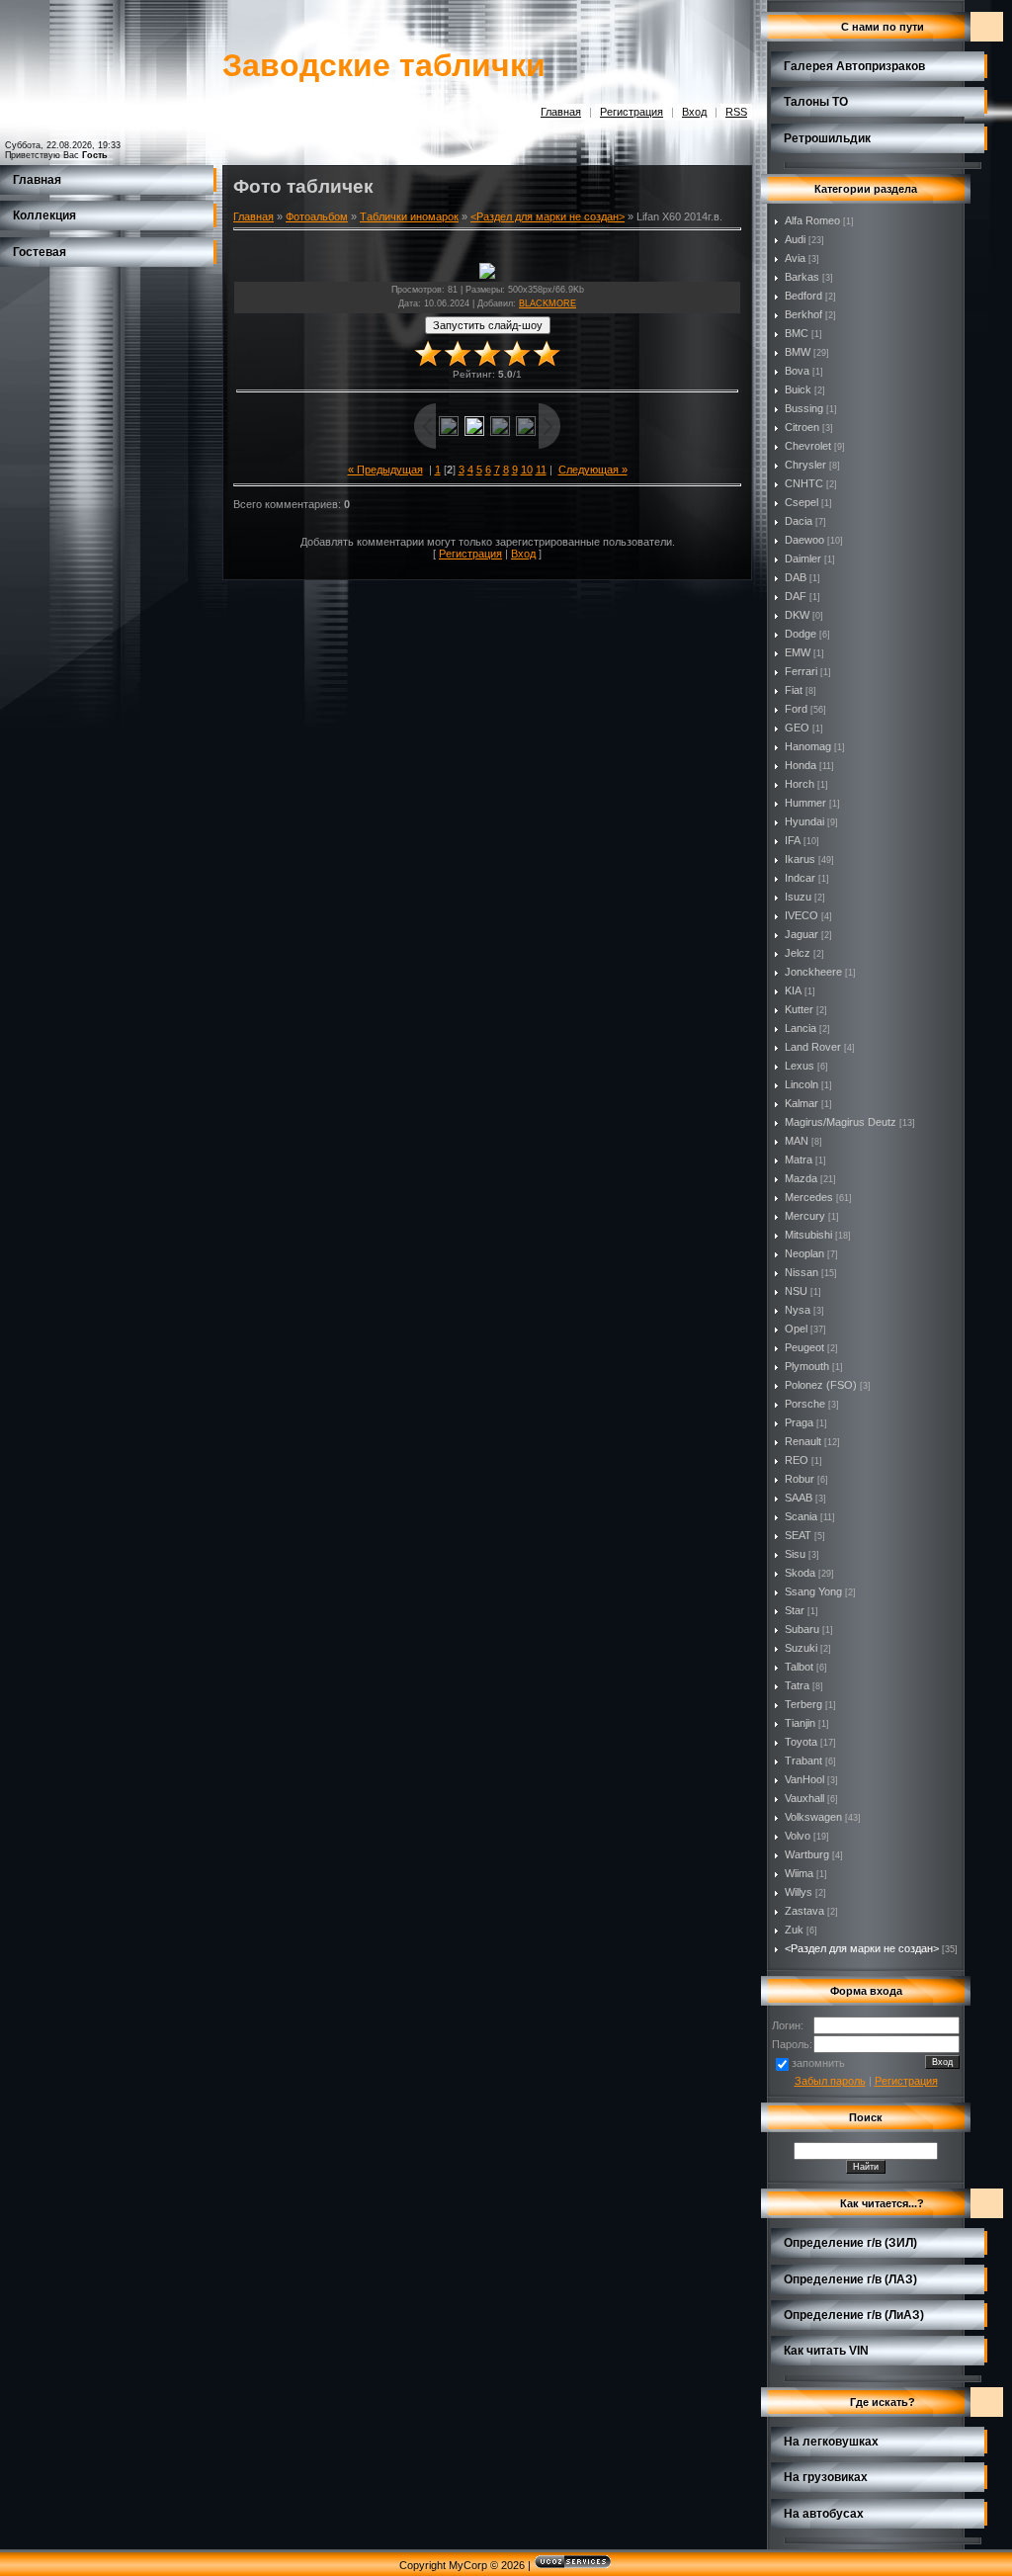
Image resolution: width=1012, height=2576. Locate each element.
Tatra (797, 1685)
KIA (793, 990)
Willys (799, 1892)
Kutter (799, 1009)
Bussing (804, 408)
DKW (797, 615)
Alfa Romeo (812, 220)
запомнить (818, 2063)
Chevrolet (808, 446)
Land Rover (813, 1047)
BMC (797, 333)
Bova (797, 371)
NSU (796, 1291)
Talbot (799, 1667)
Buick (798, 389)
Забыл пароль (830, 2081)
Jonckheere (813, 972)
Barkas (802, 277)
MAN (797, 1141)
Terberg (803, 1704)
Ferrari (801, 671)
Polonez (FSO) (821, 1385)
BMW (798, 352)
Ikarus (800, 859)
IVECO (801, 915)
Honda (801, 765)
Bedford (803, 296)
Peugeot (804, 1347)
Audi (795, 239)
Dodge (801, 634)
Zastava (804, 1911)
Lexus (800, 1066)
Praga (799, 1422)
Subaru (802, 1629)
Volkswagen (813, 1817)
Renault (803, 1441)
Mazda (801, 1178)
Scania (801, 1516)
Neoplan (804, 1253)
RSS (736, 112)
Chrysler (805, 465)
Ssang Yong (813, 1591)
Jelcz (798, 953)
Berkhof (803, 314)
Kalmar (801, 1103)
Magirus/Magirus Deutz (841, 1122)
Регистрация (632, 112)
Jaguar (801, 934)
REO (797, 1460)
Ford (796, 709)
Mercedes (809, 1197)
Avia (795, 258)
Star (795, 1610)
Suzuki (801, 1648)
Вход (694, 112)
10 (527, 470)
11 (541, 470)
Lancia (801, 1028)
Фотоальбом (317, 216)
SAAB (799, 1498)
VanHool (804, 1779)
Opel (796, 1329)
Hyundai (804, 821)
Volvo (798, 1836)
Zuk (794, 1930)
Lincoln (801, 1084)
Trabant (803, 1760)
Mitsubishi (808, 1235)
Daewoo (804, 540)
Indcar (800, 878)
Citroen (802, 427)
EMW (798, 652)
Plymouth (807, 1366)
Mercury (805, 1216)
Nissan (801, 1272)
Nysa (798, 1310)
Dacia (799, 521)
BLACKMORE (548, 303)
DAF (796, 596)
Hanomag (808, 746)
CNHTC (804, 483)
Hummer (805, 803)
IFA (793, 840)
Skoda (800, 1573)
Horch (800, 784)
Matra (799, 1159)
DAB (796, 577)
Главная (561, 112)
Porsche (805, 1404)
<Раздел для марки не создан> (548, 216)
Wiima (799, 1873)
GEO (797, 728)
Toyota (801, 1742)
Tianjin (800, 1723)
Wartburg (807, 1854)
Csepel (801, 502)
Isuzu (798, 897)
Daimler (803, 558)
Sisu (795, 1554)
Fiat (794, 690)
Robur (800, 1479)
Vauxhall (804, 1798)
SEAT (798, 1535)
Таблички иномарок (409, 216)
